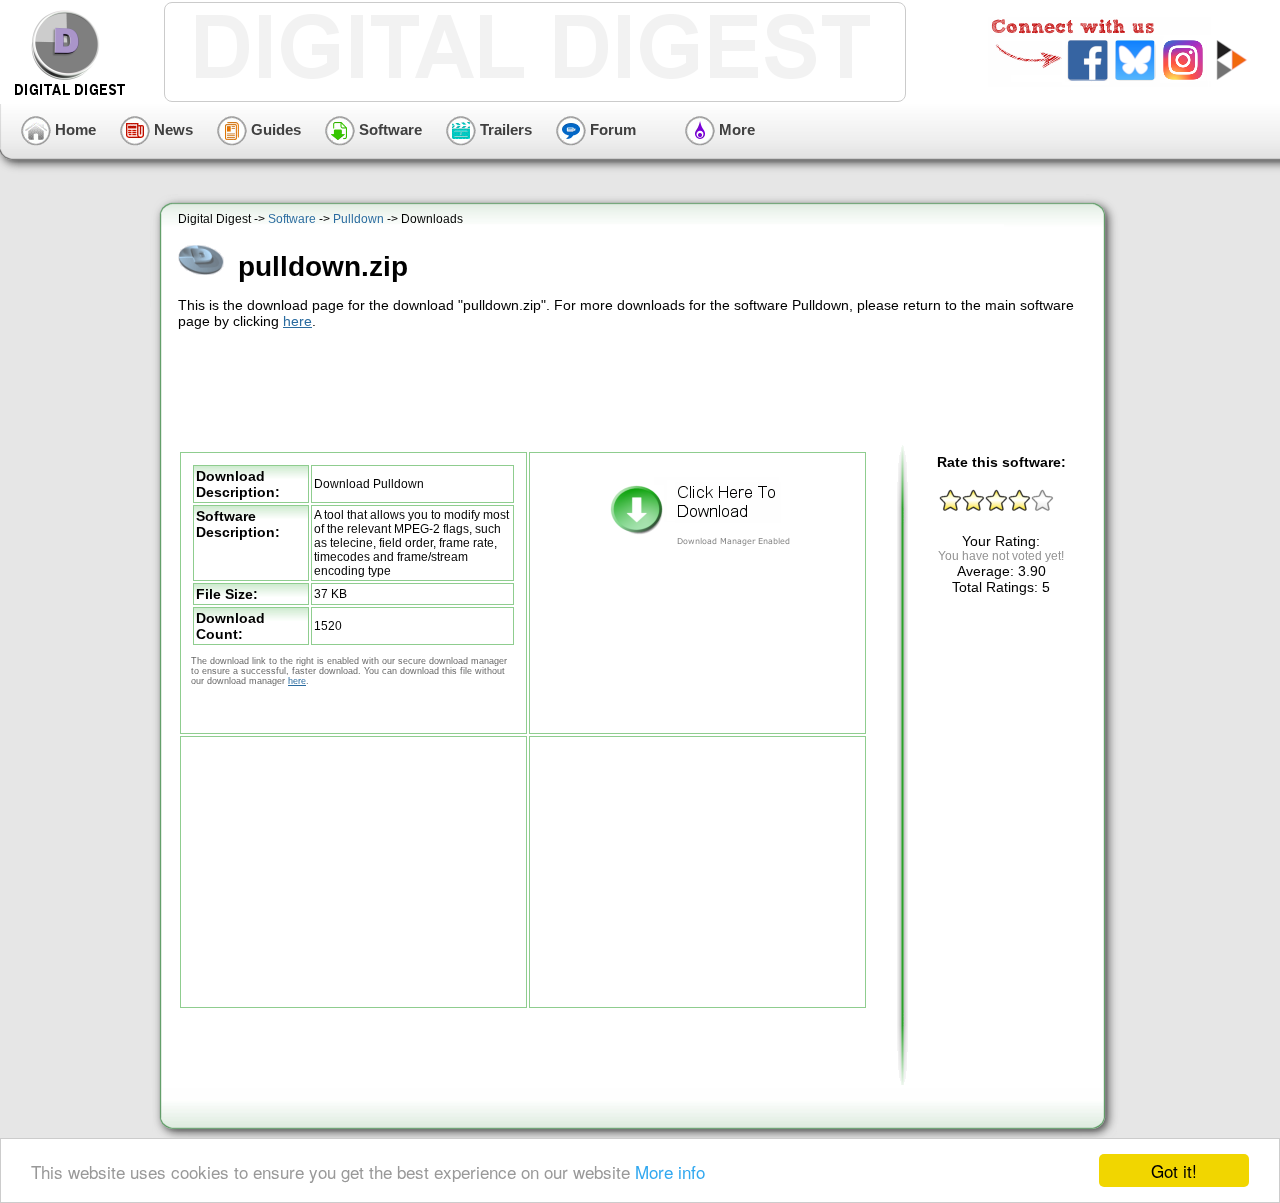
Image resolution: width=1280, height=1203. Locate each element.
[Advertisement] (635, 388)
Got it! (1174, 1170)
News (171, 129)
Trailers (504, 129)
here (297, 321)
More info (670, 1171)
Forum (611, 129)
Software (388, 129)
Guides (274, 129)
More (735, 129)
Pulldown (358, 219)
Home (73, 129)
